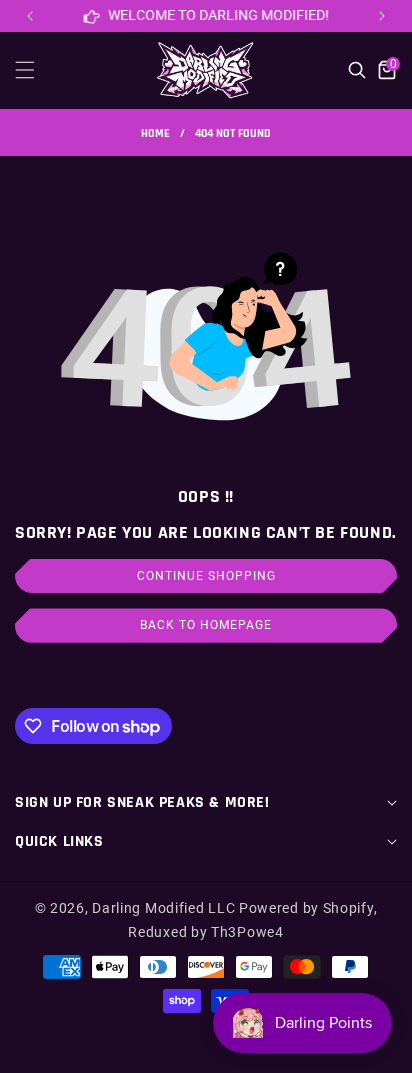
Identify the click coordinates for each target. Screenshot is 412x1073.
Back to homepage (206, 625)
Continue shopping (206, 576)
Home (155, 133)
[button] (382, 16)
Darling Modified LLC (163, 908)
